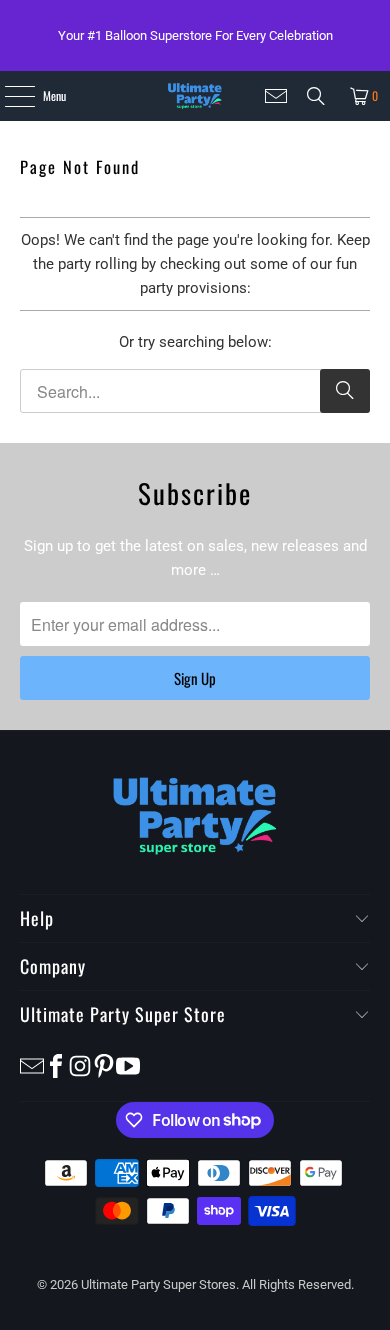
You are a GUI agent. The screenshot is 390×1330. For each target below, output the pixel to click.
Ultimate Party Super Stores (158, 1284)
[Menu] (8, 96)
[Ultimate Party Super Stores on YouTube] (128, 1064)
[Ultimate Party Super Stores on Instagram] (80, 1064)
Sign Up (195, 678)
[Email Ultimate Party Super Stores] (276, 96)
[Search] (316, 96)
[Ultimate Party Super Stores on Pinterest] (104, 1064)
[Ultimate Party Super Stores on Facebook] (56, 1064)
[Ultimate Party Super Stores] (194, 96)
